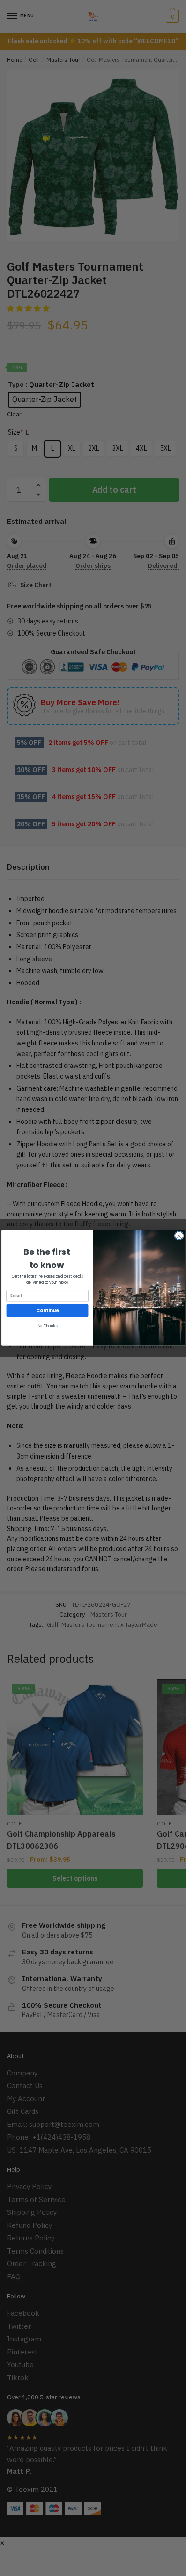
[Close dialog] (179, 1236)
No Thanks (47, 1326)
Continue (47, 1310)
